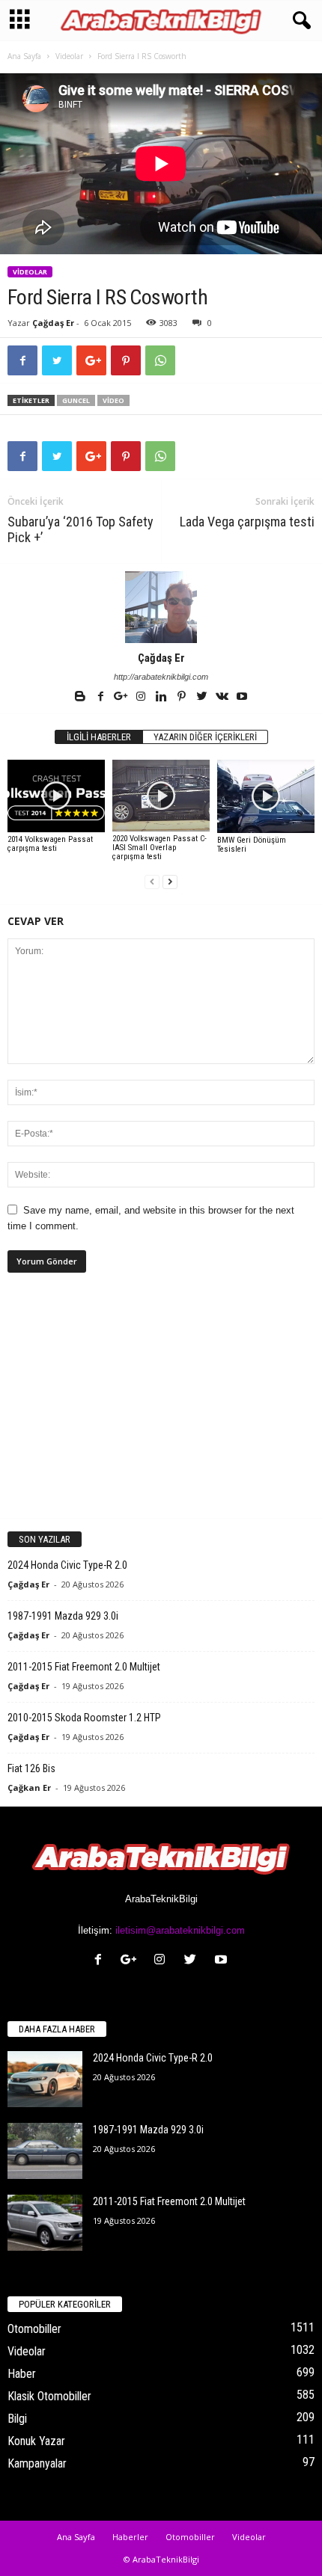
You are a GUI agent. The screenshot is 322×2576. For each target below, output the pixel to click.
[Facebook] (101, 698)
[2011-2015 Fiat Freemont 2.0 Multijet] (45, 2223)
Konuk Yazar (36, 2441)
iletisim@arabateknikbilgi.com (180, 1930)
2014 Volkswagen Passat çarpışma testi (50, 844)
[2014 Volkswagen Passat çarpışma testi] (56, 796)
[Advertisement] (161, 1408)
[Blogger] (81, 698)
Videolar (69, 56)
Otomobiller (34, 2329)
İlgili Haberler (99, 737)
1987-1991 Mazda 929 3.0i (63, 1616)
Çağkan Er (29, 1787)
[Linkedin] (162, 698)
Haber (22, 2374)
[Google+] (122, 698)
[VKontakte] (223, 698)
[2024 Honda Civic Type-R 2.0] (45, 2079)
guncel (76, 400)
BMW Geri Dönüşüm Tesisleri (252, 845)
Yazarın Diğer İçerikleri (205, 737)
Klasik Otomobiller (49, 2396)
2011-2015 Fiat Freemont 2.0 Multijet (84, 1667)
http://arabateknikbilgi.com (161, 677)
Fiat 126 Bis (31, 1768)
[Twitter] (203, 698)
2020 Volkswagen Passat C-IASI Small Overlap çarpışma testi (160, 848)
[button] (299, 21)
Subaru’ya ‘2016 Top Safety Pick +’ (80, 529)
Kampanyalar (37, 2463)
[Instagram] (142, 698)
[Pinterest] (182, 698)
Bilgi (17, 2419)
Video (113, 400)
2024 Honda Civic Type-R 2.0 (67, 1565)
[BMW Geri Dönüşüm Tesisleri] (266, 796)
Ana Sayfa (24, 56)
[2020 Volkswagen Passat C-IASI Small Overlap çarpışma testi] (161, 796)
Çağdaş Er (53, 323)
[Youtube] (242, 698)
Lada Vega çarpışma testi (247, 522)
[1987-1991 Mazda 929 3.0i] (45, 2151)
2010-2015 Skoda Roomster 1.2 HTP (84, 1718)
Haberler (130, 2537)
